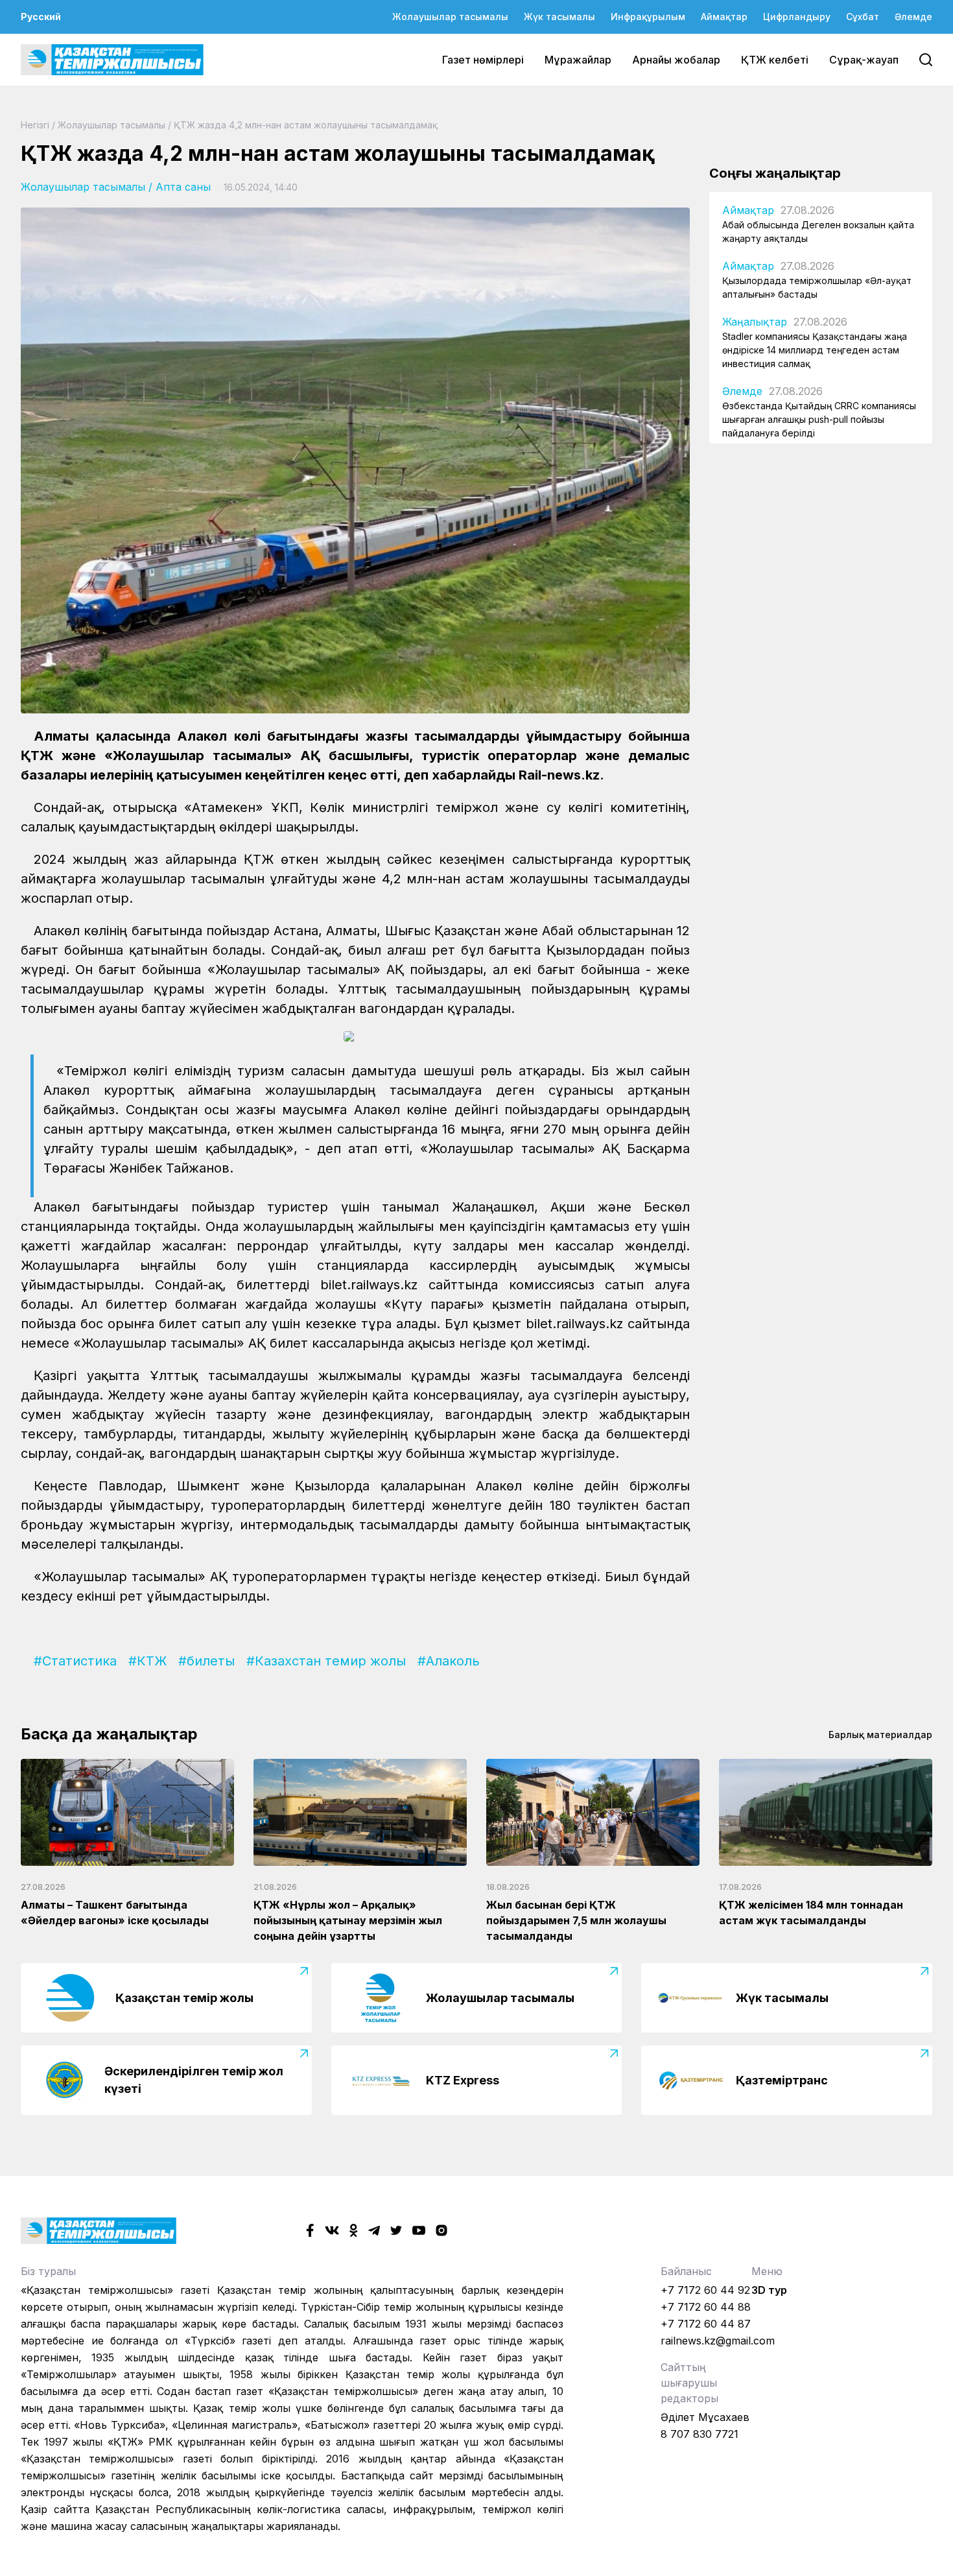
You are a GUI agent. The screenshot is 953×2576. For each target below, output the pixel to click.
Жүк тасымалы (559, 17)
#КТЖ (147, 1661)
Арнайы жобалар (676, 60)
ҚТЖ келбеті (775, 60)
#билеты (206, 1661)
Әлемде (913, 17)
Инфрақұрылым (648, 17)
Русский (41, 17)
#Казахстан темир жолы (326, 1661)
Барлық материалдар (880, 1735)
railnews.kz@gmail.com (718, 2341)
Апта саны (183, 187)
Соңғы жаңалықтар (775, 173)
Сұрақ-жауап (864, 60)
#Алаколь (449, 1661)
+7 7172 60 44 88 (706, 2307)
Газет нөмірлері (483, 60)
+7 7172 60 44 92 (705, 2290)
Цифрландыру (797, 17)
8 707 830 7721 (700, 2434)
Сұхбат (863, 17)
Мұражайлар (578, 60)
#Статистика (75, 1661)
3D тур (769, 2290)
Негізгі (35, 125)
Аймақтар (724, 17)
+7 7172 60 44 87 (706, 2324)
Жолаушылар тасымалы (450, 17)
